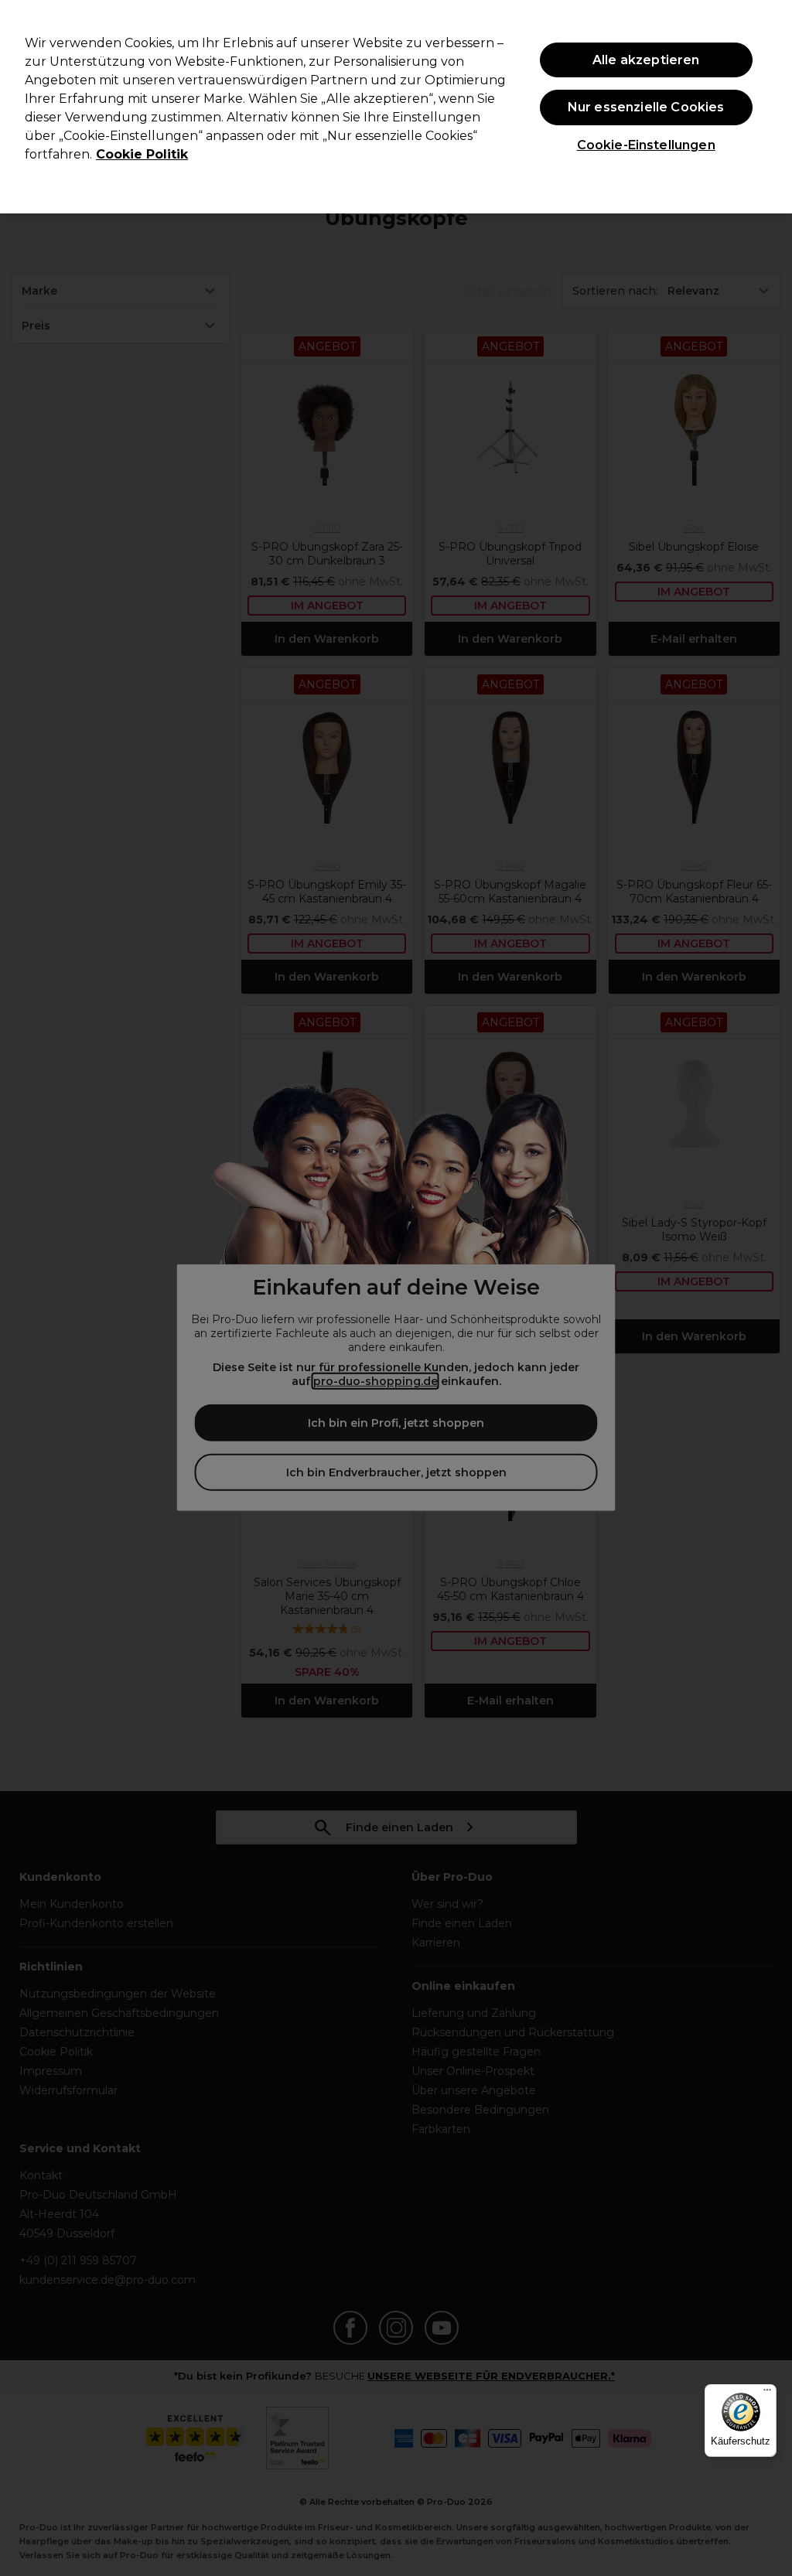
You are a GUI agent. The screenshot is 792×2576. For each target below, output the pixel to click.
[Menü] (767, 2393)
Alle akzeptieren (646, 60)
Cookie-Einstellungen (646, 145)
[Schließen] (767, 105)
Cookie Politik (142, 154)
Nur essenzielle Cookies (646, 107)
